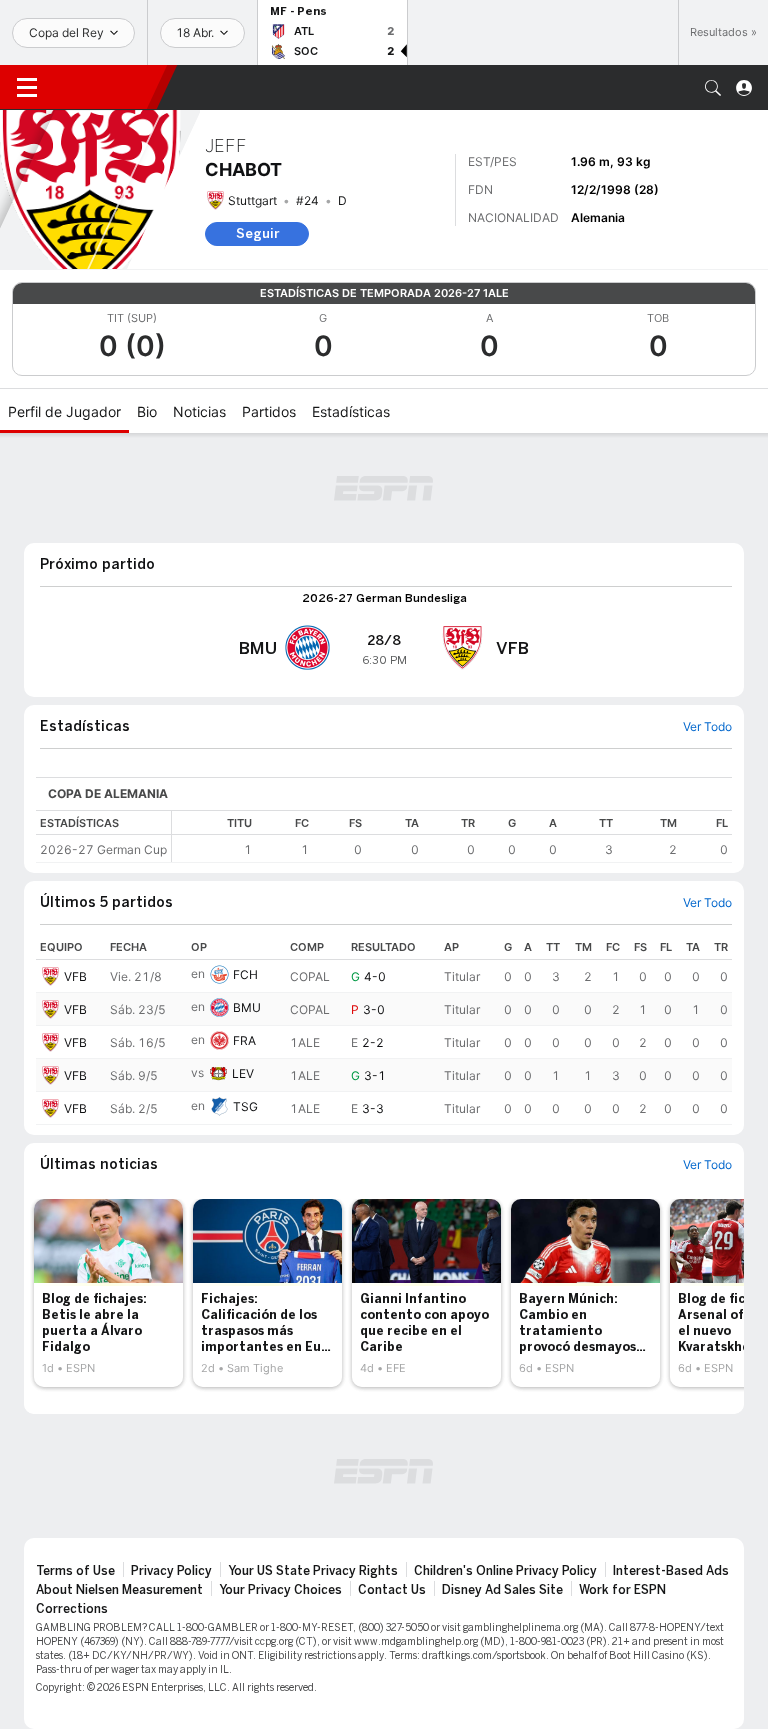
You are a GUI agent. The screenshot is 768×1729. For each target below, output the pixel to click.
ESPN (105, 87)
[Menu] (27, 88)
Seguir (257, 233)
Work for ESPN (622, 1590)
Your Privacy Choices (280, 1590)
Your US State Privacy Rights (313, 1571)
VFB (75, 976)
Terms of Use (75, 1571)
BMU (247, 1007)
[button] (713, 88)
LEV (243, 1073)
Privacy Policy (171, 1571)
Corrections (72, 1609)
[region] (452, 836)
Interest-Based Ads (671, 1571)
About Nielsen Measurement (119, 1590)
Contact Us (392, 1590)
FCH (245, 974)
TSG (245, 1106)
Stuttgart (252, 200)
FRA (244, 1040)
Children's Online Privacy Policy (505, 1571)
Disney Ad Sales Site (502, 1590)
